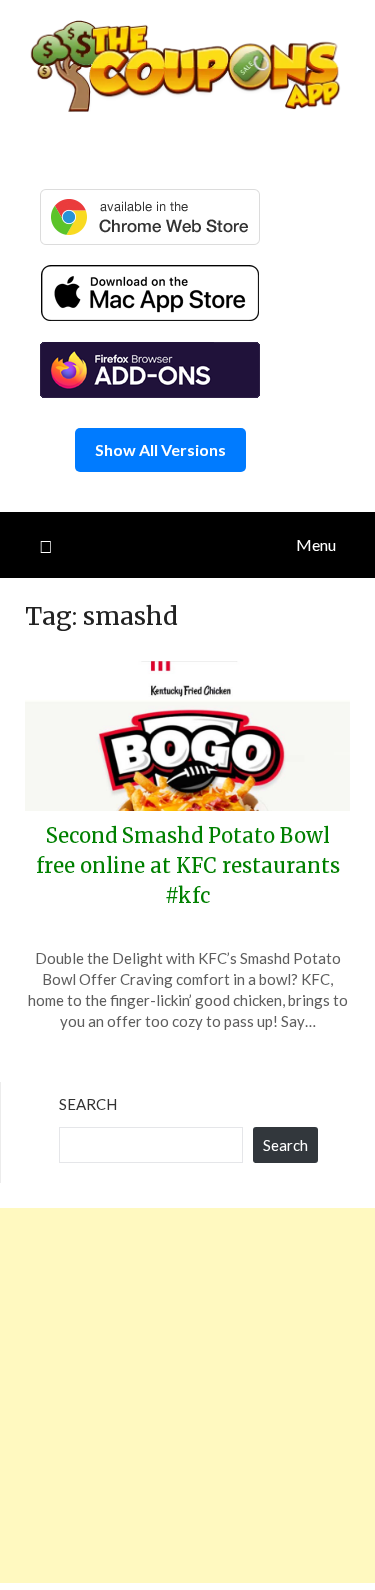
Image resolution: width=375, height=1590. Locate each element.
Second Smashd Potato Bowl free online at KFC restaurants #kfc (188, 865)
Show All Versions (160, 449)
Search (88, 1104)
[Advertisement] (187, 1395)
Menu (316, 544)
